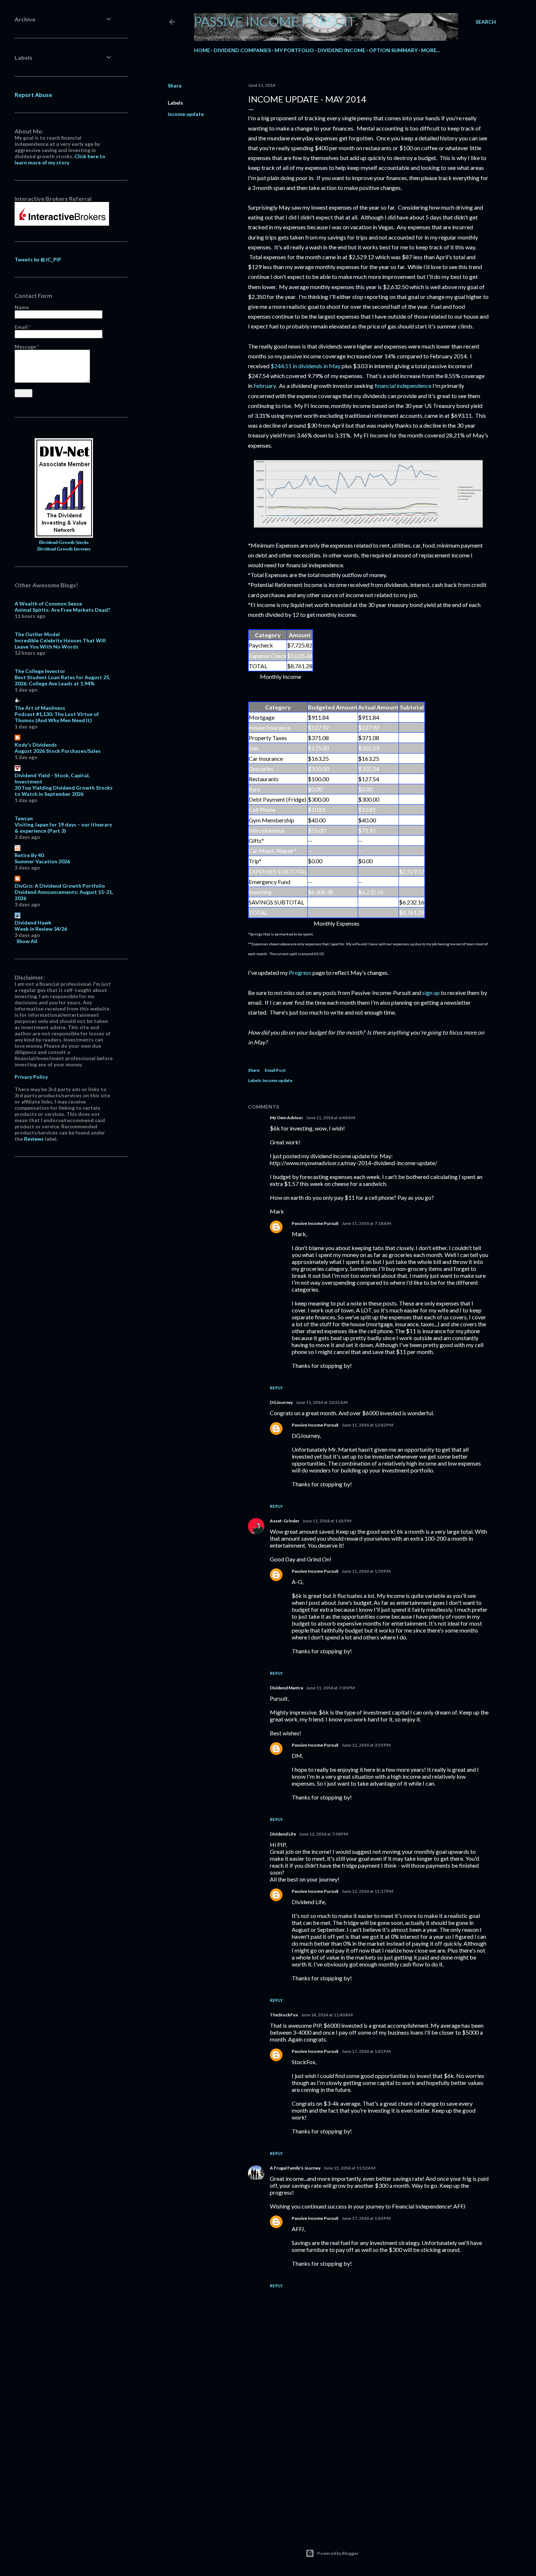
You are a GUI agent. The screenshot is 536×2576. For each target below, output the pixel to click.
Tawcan (24, 818)
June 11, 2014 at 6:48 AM (331, 1118)
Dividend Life (283, 1834)
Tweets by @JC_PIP (38, 259)
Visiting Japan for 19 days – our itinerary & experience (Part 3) (63, 828)
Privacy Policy (31, 1077)
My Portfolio (294, 50)
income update (186, 114)
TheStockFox (284, 2015)
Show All (27, 941)
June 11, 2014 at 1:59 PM (366, 1571)
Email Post (275, 1070)
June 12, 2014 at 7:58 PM (323, 1834)
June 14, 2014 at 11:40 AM (327, 2015)
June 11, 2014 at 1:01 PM (327, 1521)
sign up (431, 993)
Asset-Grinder (285, 1521)
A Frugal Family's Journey (295, 2168)
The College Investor (40, 671)
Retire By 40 (29, 855)
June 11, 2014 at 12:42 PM (367, 1425)
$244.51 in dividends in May (306, 366)
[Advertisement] (368, 2462)
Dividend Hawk (33, 923)
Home (202, 50)
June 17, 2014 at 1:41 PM (366, 2051)
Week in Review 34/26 (41, 929)
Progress (300, 972)
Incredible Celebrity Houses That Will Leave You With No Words (60, 643)
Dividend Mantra (286, 1688)
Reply (276, 1388)
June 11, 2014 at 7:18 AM (366, 1223)
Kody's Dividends (36, 745)
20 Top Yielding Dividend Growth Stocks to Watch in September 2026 (64, 791)
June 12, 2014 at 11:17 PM (367, 1891)
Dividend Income (341, 50)
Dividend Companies (242, 50)
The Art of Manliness (40, 708)
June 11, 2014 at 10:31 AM (322, 1402)
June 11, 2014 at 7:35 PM (330, 1688)
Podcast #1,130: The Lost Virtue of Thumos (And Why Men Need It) (57, 717)
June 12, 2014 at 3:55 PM (366, 1745)
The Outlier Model (37, 634)
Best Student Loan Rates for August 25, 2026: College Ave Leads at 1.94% (62, 680)
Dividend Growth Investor (64, 549)
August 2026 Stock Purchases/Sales (58, 751)
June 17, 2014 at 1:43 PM (366, 2218)
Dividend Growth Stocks (64, 542)
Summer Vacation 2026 (42, 861)
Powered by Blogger (338, 2553)
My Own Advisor (286, 1118)
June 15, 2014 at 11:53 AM (349, 2168)
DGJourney (281, 1402)
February (265, 386)
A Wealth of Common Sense (48, 604)
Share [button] (175, 85)
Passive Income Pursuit (275, 21)
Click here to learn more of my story (60, 159)
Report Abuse (33, 95)
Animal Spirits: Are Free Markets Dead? (62, 610)
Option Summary (393, 50)
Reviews (34, 1139)
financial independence (403, 386)
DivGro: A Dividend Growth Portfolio (60, 886)
